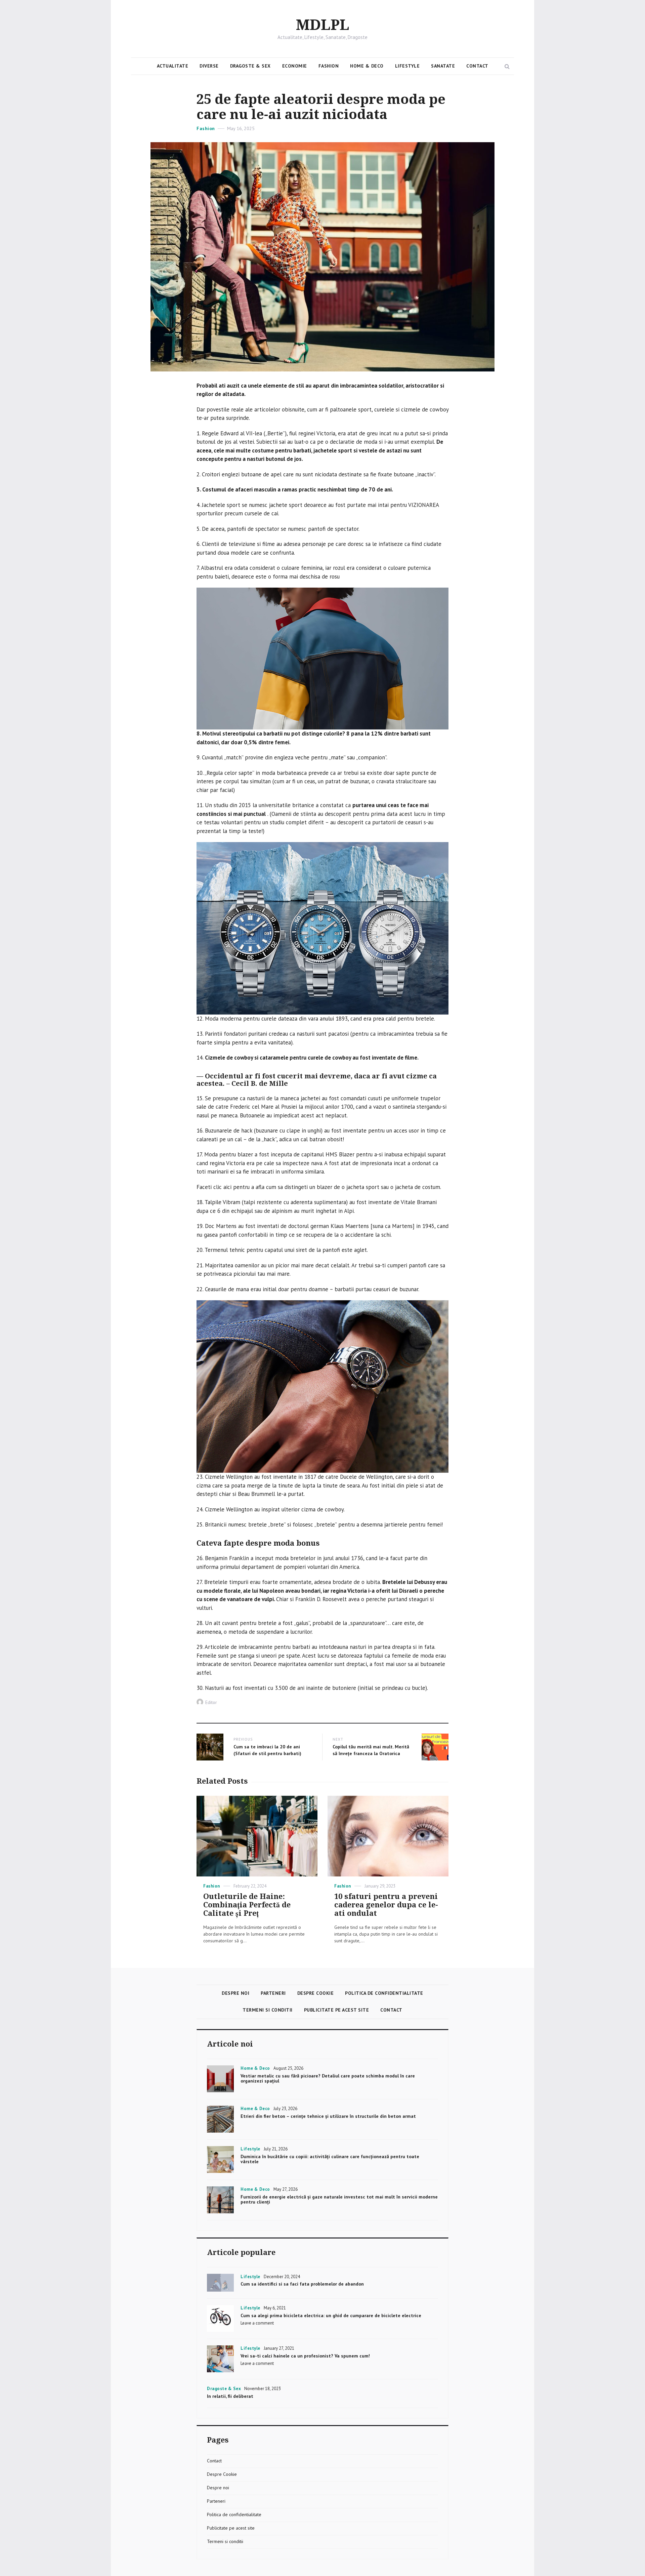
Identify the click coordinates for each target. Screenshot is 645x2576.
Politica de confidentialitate (384, 1993)
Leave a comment (257, 2323)
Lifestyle (407, 66)
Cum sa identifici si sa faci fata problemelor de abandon (302, 2284)
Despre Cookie (316, 1993)
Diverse (209, 66)
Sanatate (443, 66)
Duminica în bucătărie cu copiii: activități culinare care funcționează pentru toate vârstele (330, 2159)
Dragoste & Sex (250, 66)
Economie (295, 66)
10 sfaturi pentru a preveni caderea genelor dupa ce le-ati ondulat (386, 1905)
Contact (477, 66)
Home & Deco (367, 66)
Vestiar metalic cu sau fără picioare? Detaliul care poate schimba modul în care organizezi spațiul (328, 2078)
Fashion (329, 66)
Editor (211, 1702)
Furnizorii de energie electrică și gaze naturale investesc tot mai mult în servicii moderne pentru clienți (339, 2199)
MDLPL (323, 25)
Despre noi (235, 1993)
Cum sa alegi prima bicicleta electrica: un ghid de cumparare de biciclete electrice (331, 2315)
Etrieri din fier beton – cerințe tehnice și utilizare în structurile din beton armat (328, 2116)
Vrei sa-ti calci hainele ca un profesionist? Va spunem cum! (305, 2356)
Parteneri (273, 1993)
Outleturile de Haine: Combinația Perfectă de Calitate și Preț (247, 1905)
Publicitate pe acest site (337, 2010)
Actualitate (173, 66)
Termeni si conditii (268, 2010)
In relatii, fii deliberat (230, 2396)
